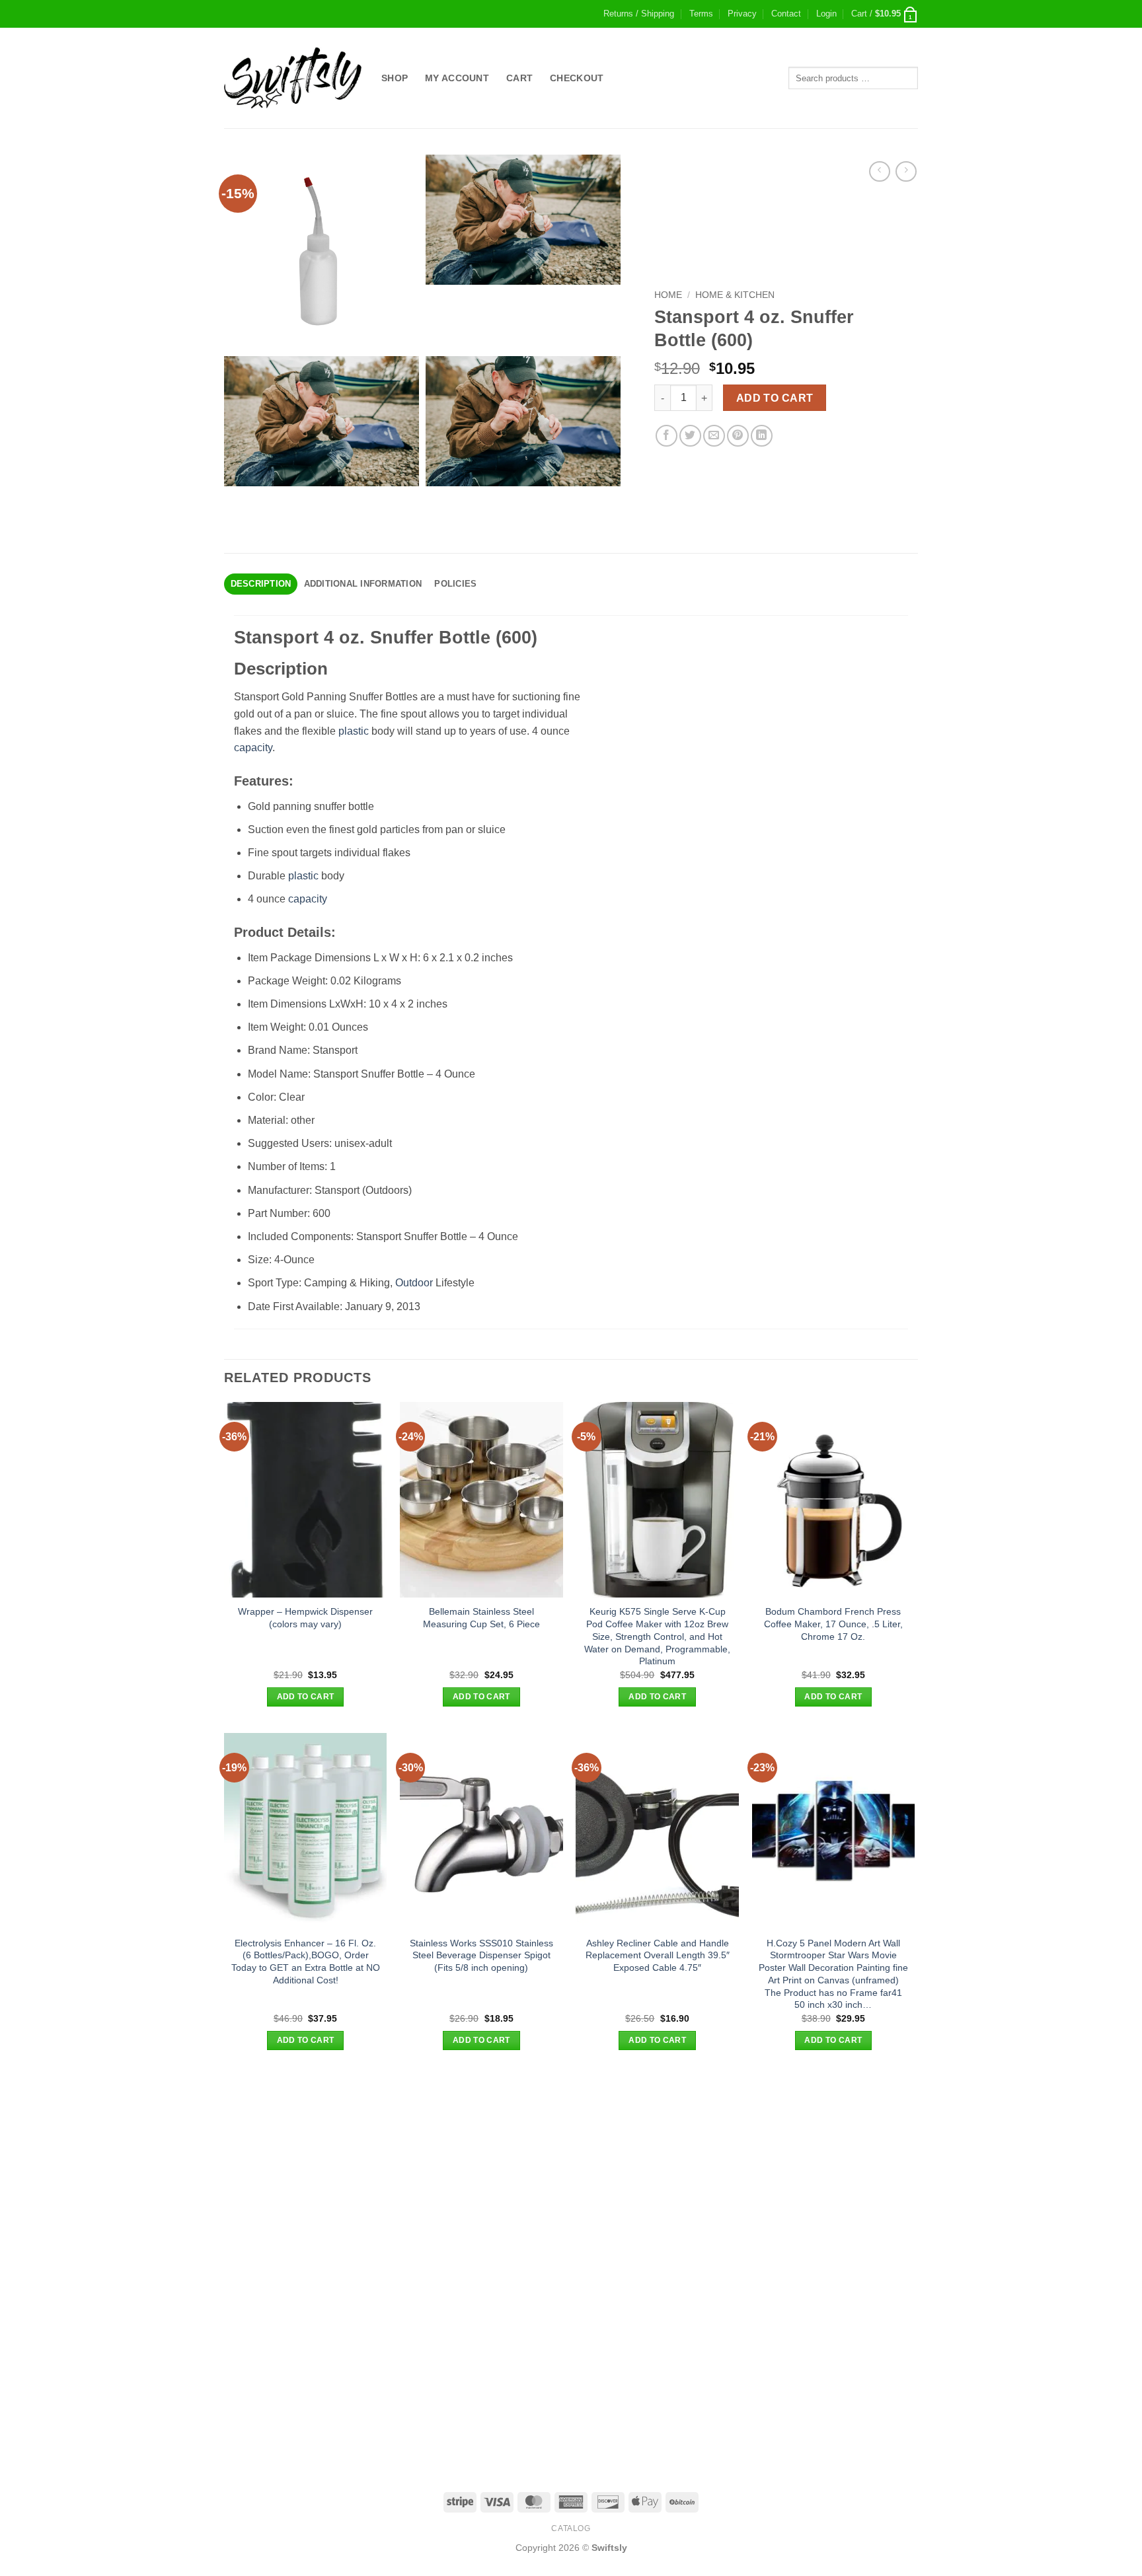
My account (457, 78)
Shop (395, 78)
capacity (253, 748)
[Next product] (879, 171)
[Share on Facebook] (666, 436)
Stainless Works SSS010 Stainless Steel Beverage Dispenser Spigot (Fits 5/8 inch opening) (481, 1955)
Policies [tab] (455, 584)
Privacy (742, 14)
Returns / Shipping (639, 14)
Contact (786, 14)
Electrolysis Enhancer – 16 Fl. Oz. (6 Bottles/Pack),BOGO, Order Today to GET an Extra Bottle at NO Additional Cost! (306, 1962)
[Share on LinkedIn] (762, 436)
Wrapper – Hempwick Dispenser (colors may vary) (305, 1618)
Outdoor (414, 1283)
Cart (519, 78)
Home (668, 295)
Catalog (571, 2528)
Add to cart (775, 398)
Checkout (577, 78)
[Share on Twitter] (690, 436)
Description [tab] (261, 584)
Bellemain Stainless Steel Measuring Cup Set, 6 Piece (481, 1618)
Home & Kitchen (735, 295)
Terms (701, 14)
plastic (354, 731)
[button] (826, 14)
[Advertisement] (571, 2169)
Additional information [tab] (363, 584)
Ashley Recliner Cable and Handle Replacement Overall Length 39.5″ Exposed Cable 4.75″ (658, 1955)
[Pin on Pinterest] (738, 436)
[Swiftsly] (293, 78)
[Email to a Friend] (714, 436)
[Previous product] (906, 171)
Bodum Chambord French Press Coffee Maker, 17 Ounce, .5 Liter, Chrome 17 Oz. (833, 1624)
